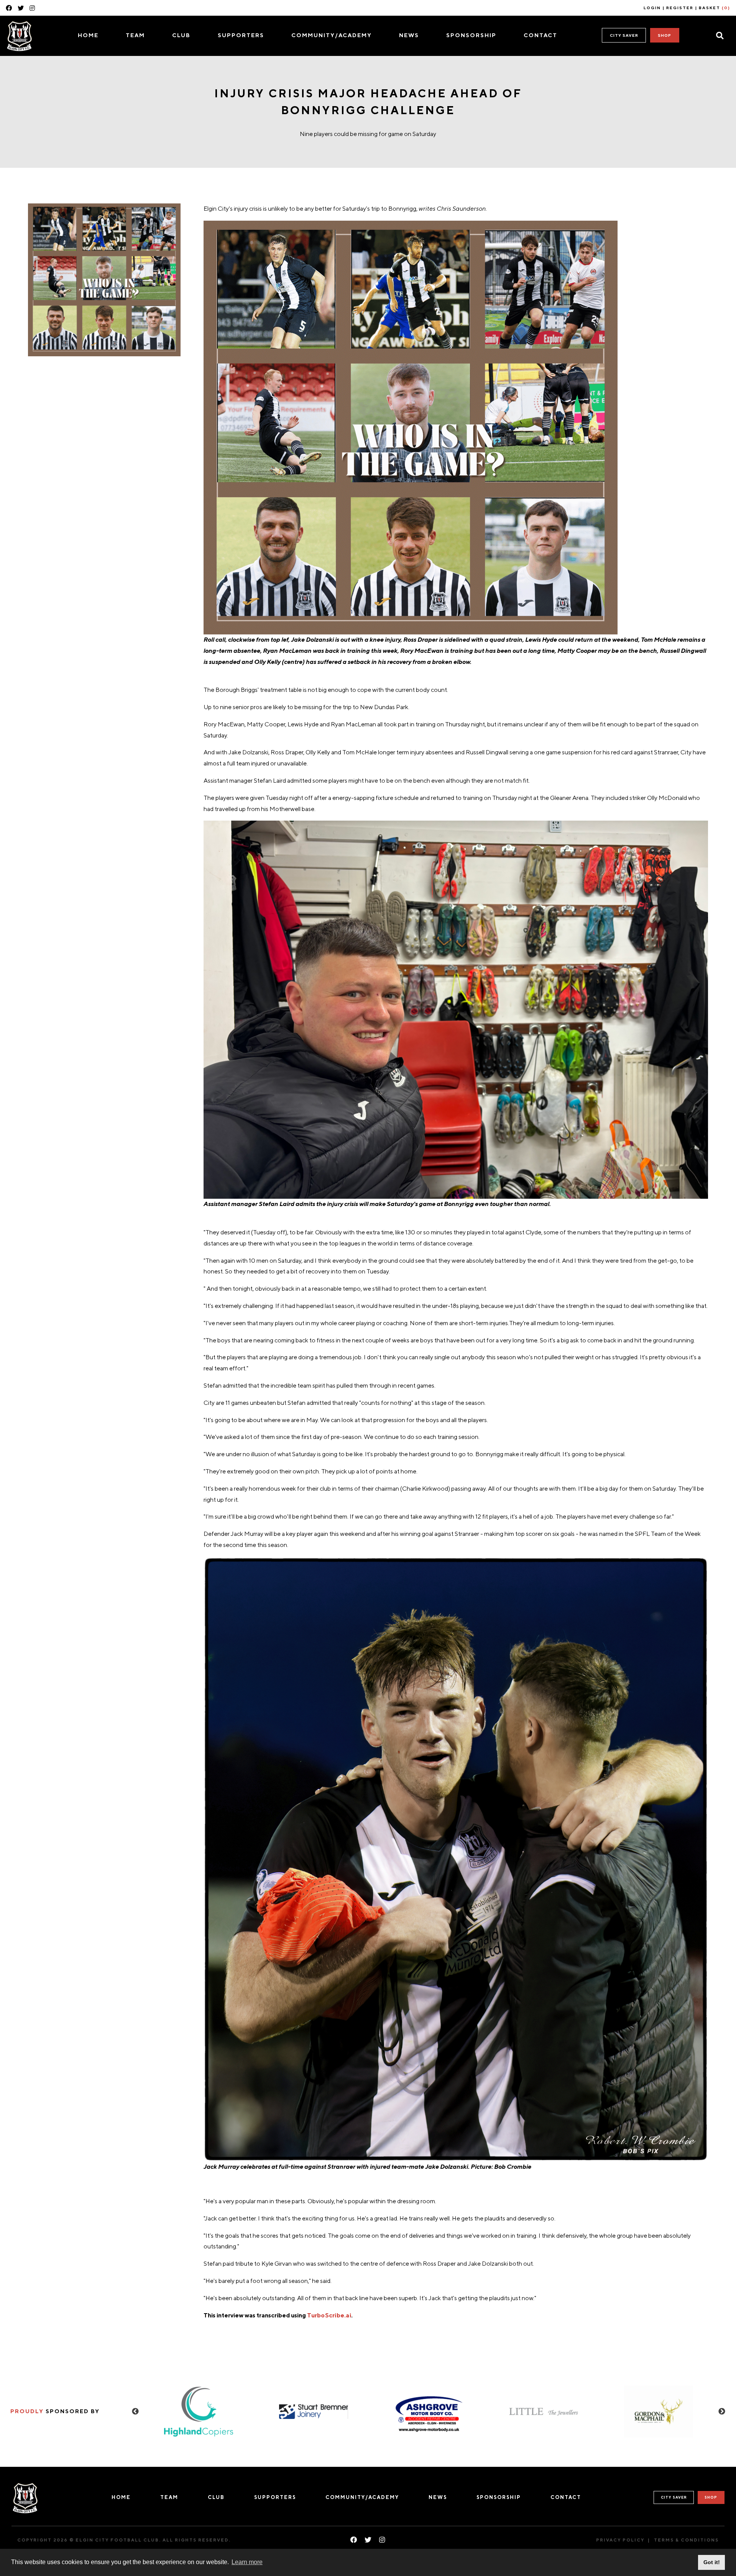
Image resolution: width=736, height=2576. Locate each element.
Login (652, 8)
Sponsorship (471, 35)
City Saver (624, 35)
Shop (665, 35)
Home (88, 35)
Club (181, 35)
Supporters (241, 35)
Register (680, 8)
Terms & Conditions (686, 2540)
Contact (540, 35)
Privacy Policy (620, 2540)
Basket (715, 8)
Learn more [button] (247, 2562)
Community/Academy (332, 35)
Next (722, 2412)
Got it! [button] (712, 2562)
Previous (135, 2412)
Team (135, 35)
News (409, 35)
